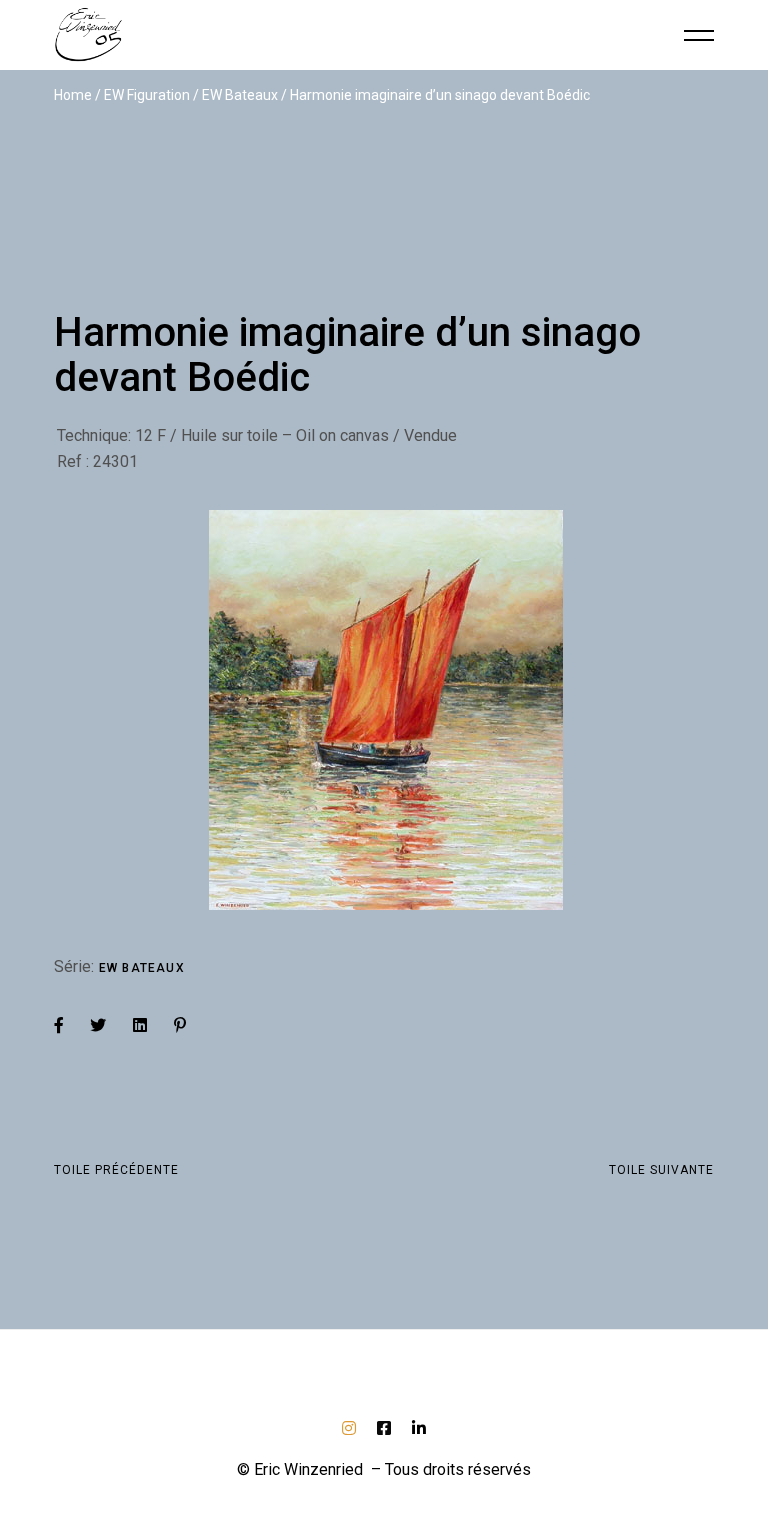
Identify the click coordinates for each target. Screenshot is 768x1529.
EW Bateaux (142, 968)
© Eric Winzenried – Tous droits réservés (384, 1469)
